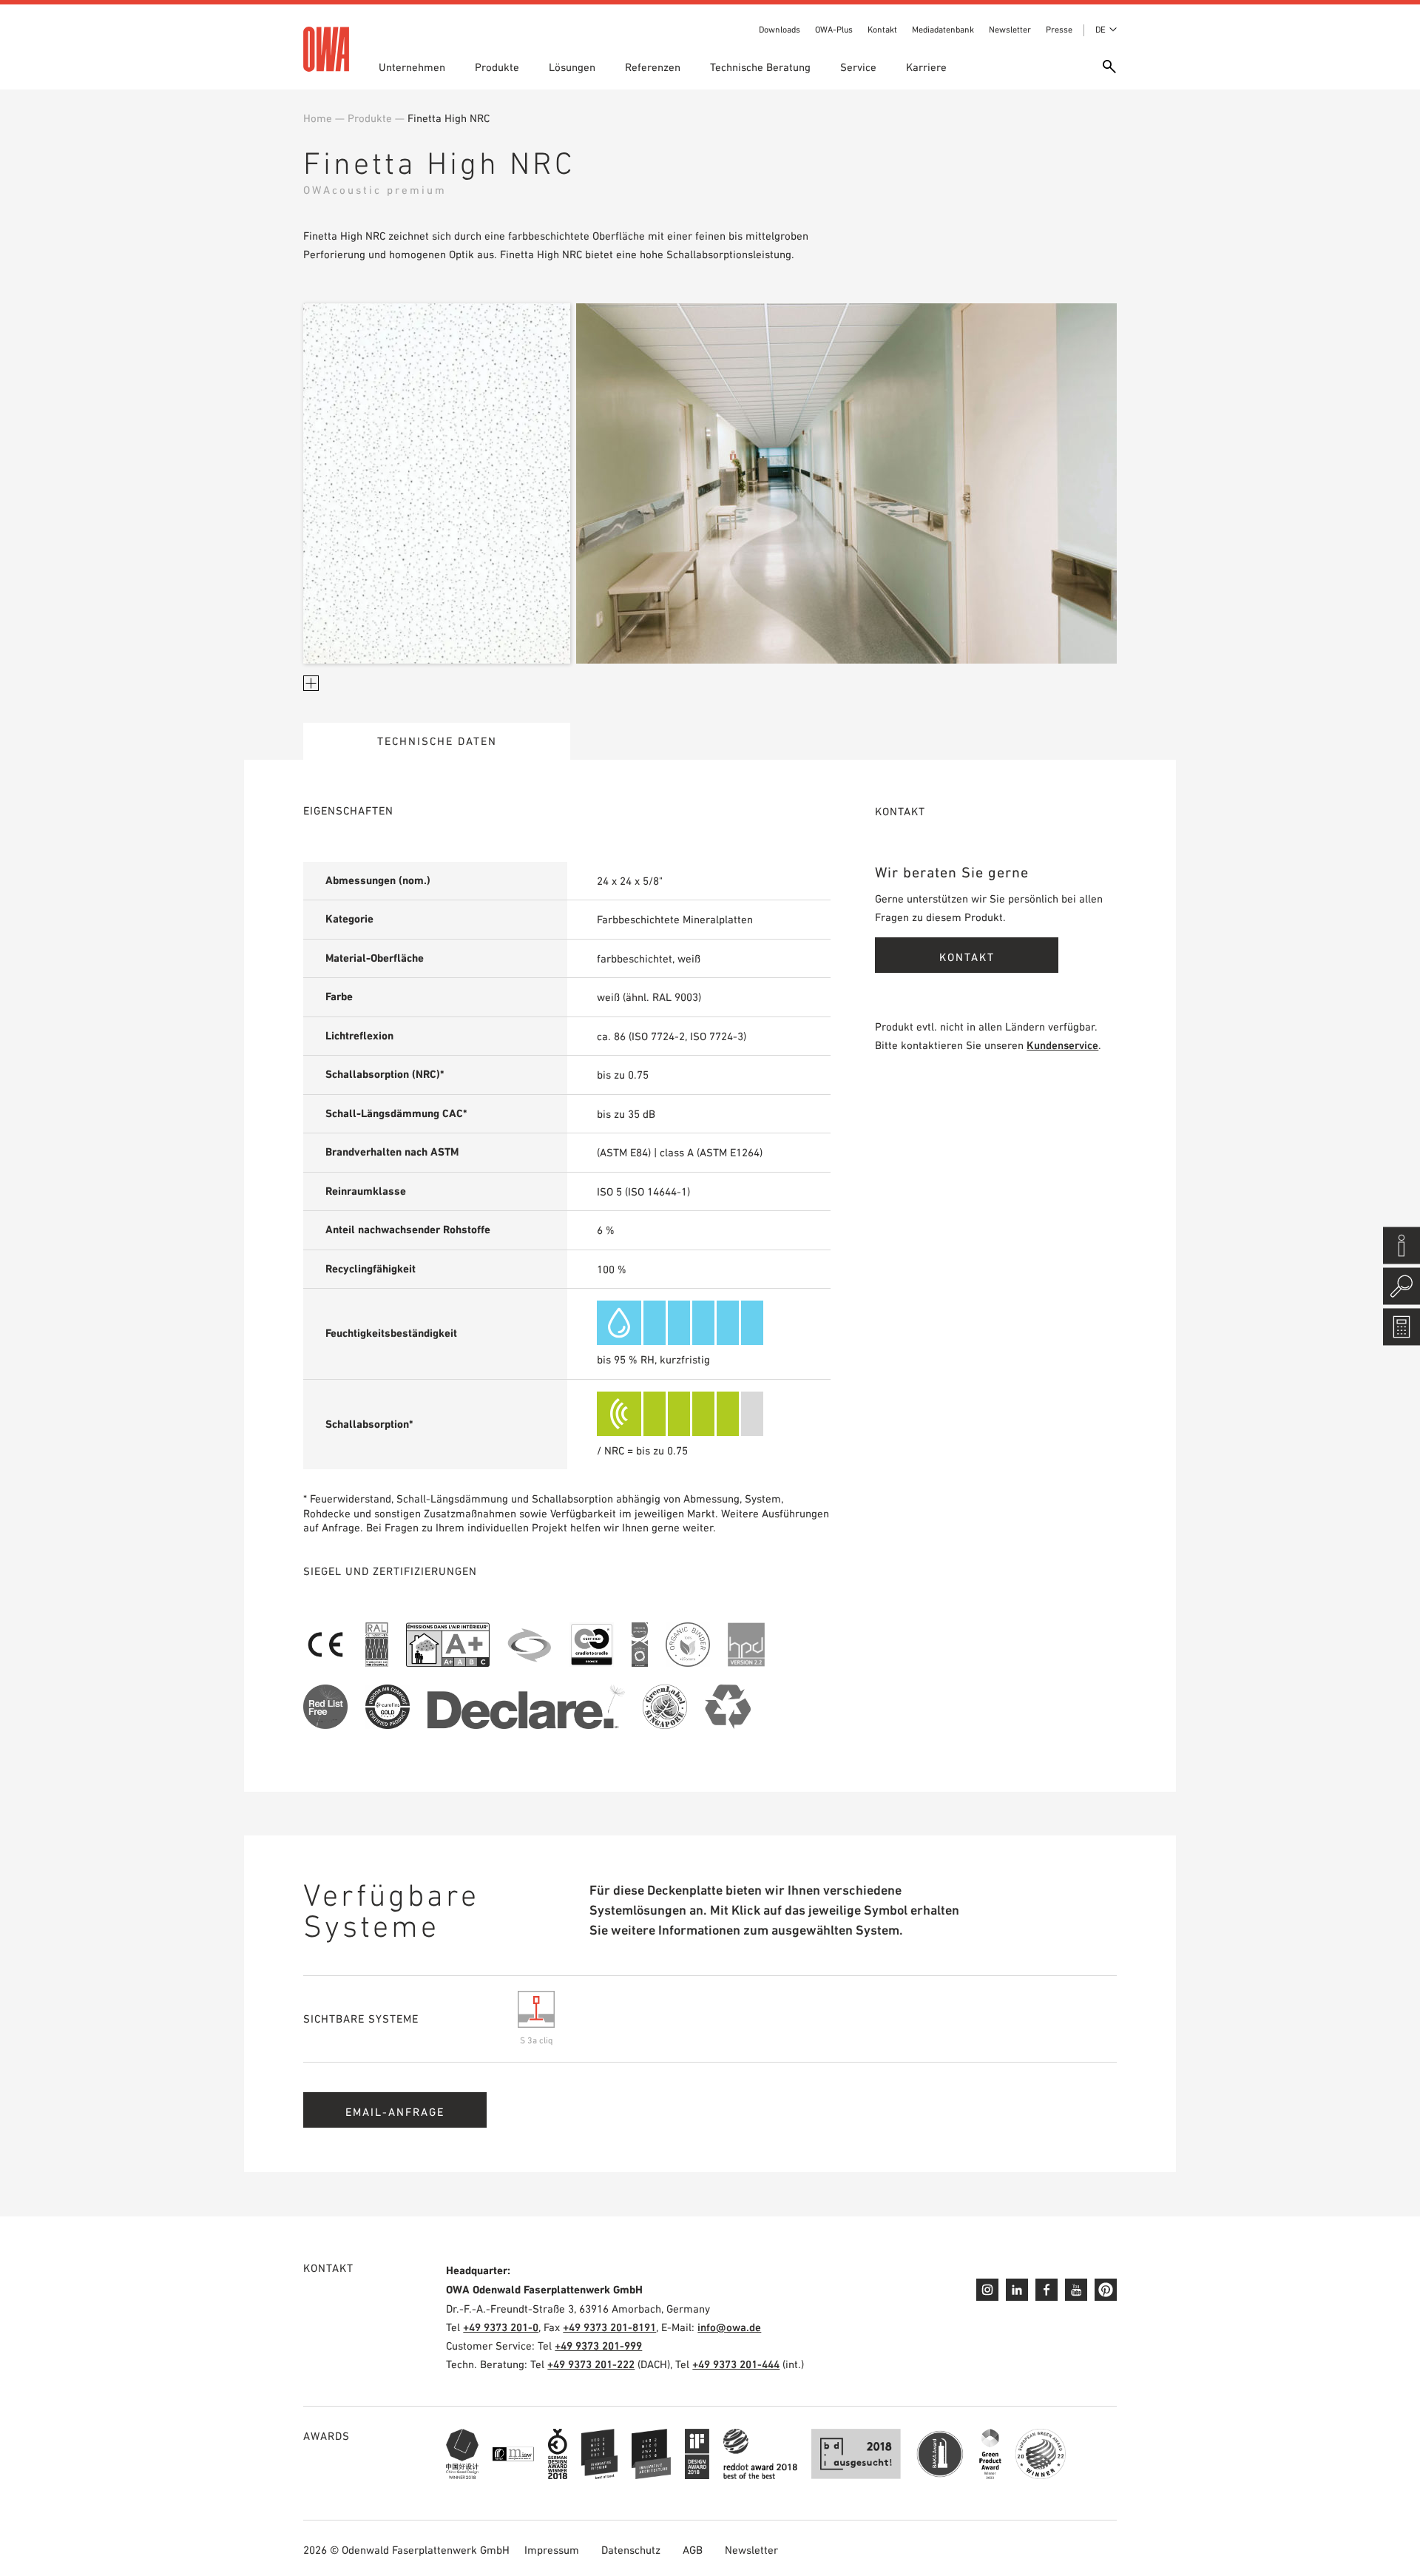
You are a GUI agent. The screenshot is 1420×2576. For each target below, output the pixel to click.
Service (858, 67)
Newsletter (1010, 30)
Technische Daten (437, 741)
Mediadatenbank (943, 30)
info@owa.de (729, 2327)
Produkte (497, 67)
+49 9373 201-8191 (609, 2327)
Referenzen (653, 67)
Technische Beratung (760, 67)
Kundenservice (1062, 1045)
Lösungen (572, 67)
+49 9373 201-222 (591, 2364)
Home (318, 118)
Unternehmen (412, 67)
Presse (1059, 30)
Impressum (552, 2550)
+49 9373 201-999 (598, 2346)
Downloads (780, 30)
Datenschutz (631, 2550)
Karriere (926, 67)
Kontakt (882, 30)
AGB (693, 2550)
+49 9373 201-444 (736, 2364)
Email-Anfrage (395, 2112)
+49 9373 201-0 (501, 2327)
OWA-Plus (834, 30)
